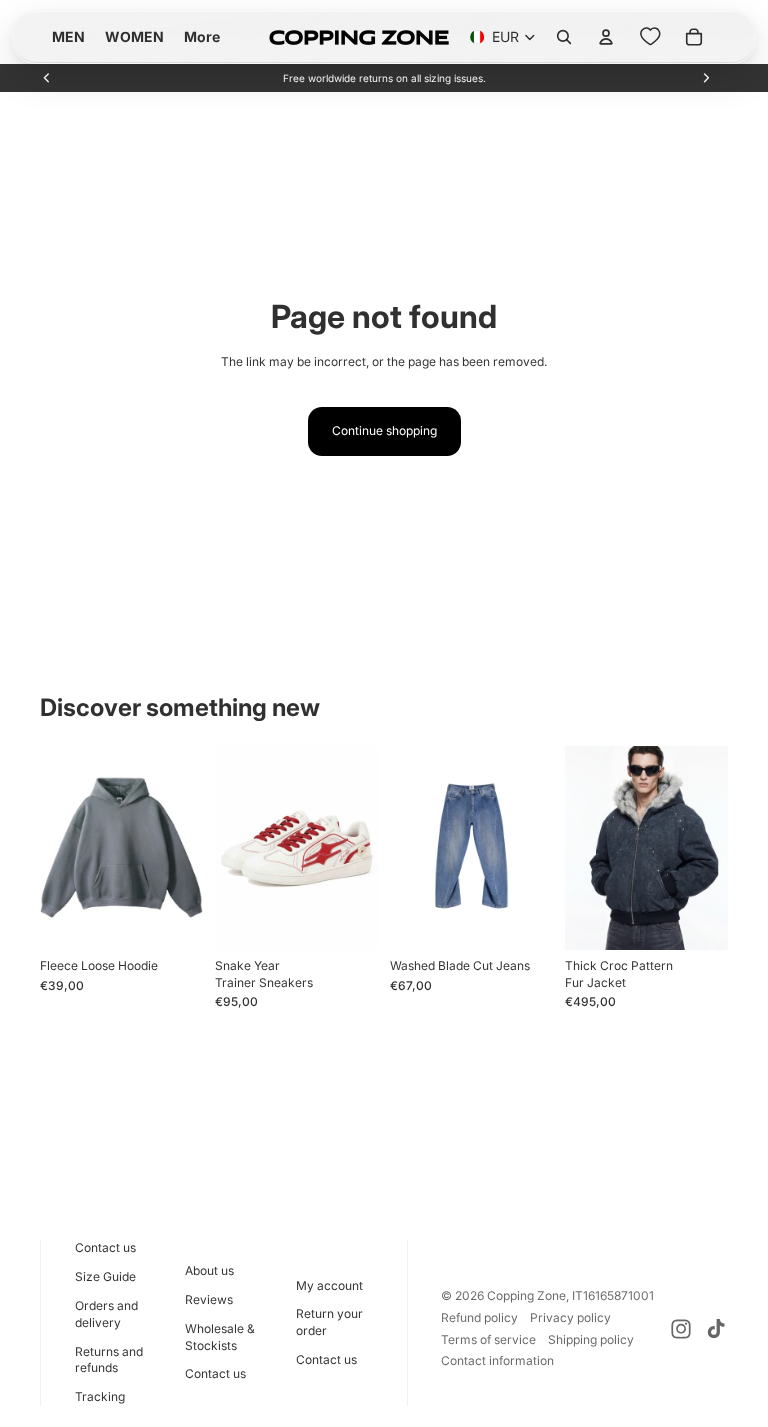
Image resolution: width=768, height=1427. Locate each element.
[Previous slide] (47, 78)
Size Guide (105, 1276)
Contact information (497, 1360)
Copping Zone (526, 1295)
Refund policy (479, 1317)
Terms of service (488, 1339)
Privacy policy (570, 1317)
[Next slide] (706, 78)
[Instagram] (681, 1329)
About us (209, 1270)
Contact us (105, 1247)
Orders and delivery (106, 1314)
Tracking (100, 1396)
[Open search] (564, 37)
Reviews (209, 1299)
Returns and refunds (109, 1360)
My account (329, 1285)
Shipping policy (591, 1339)
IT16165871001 (613, 1295)
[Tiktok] (716, 1329)
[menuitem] (202, 37)
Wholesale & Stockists (220, 1337)
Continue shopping (384, 430)
